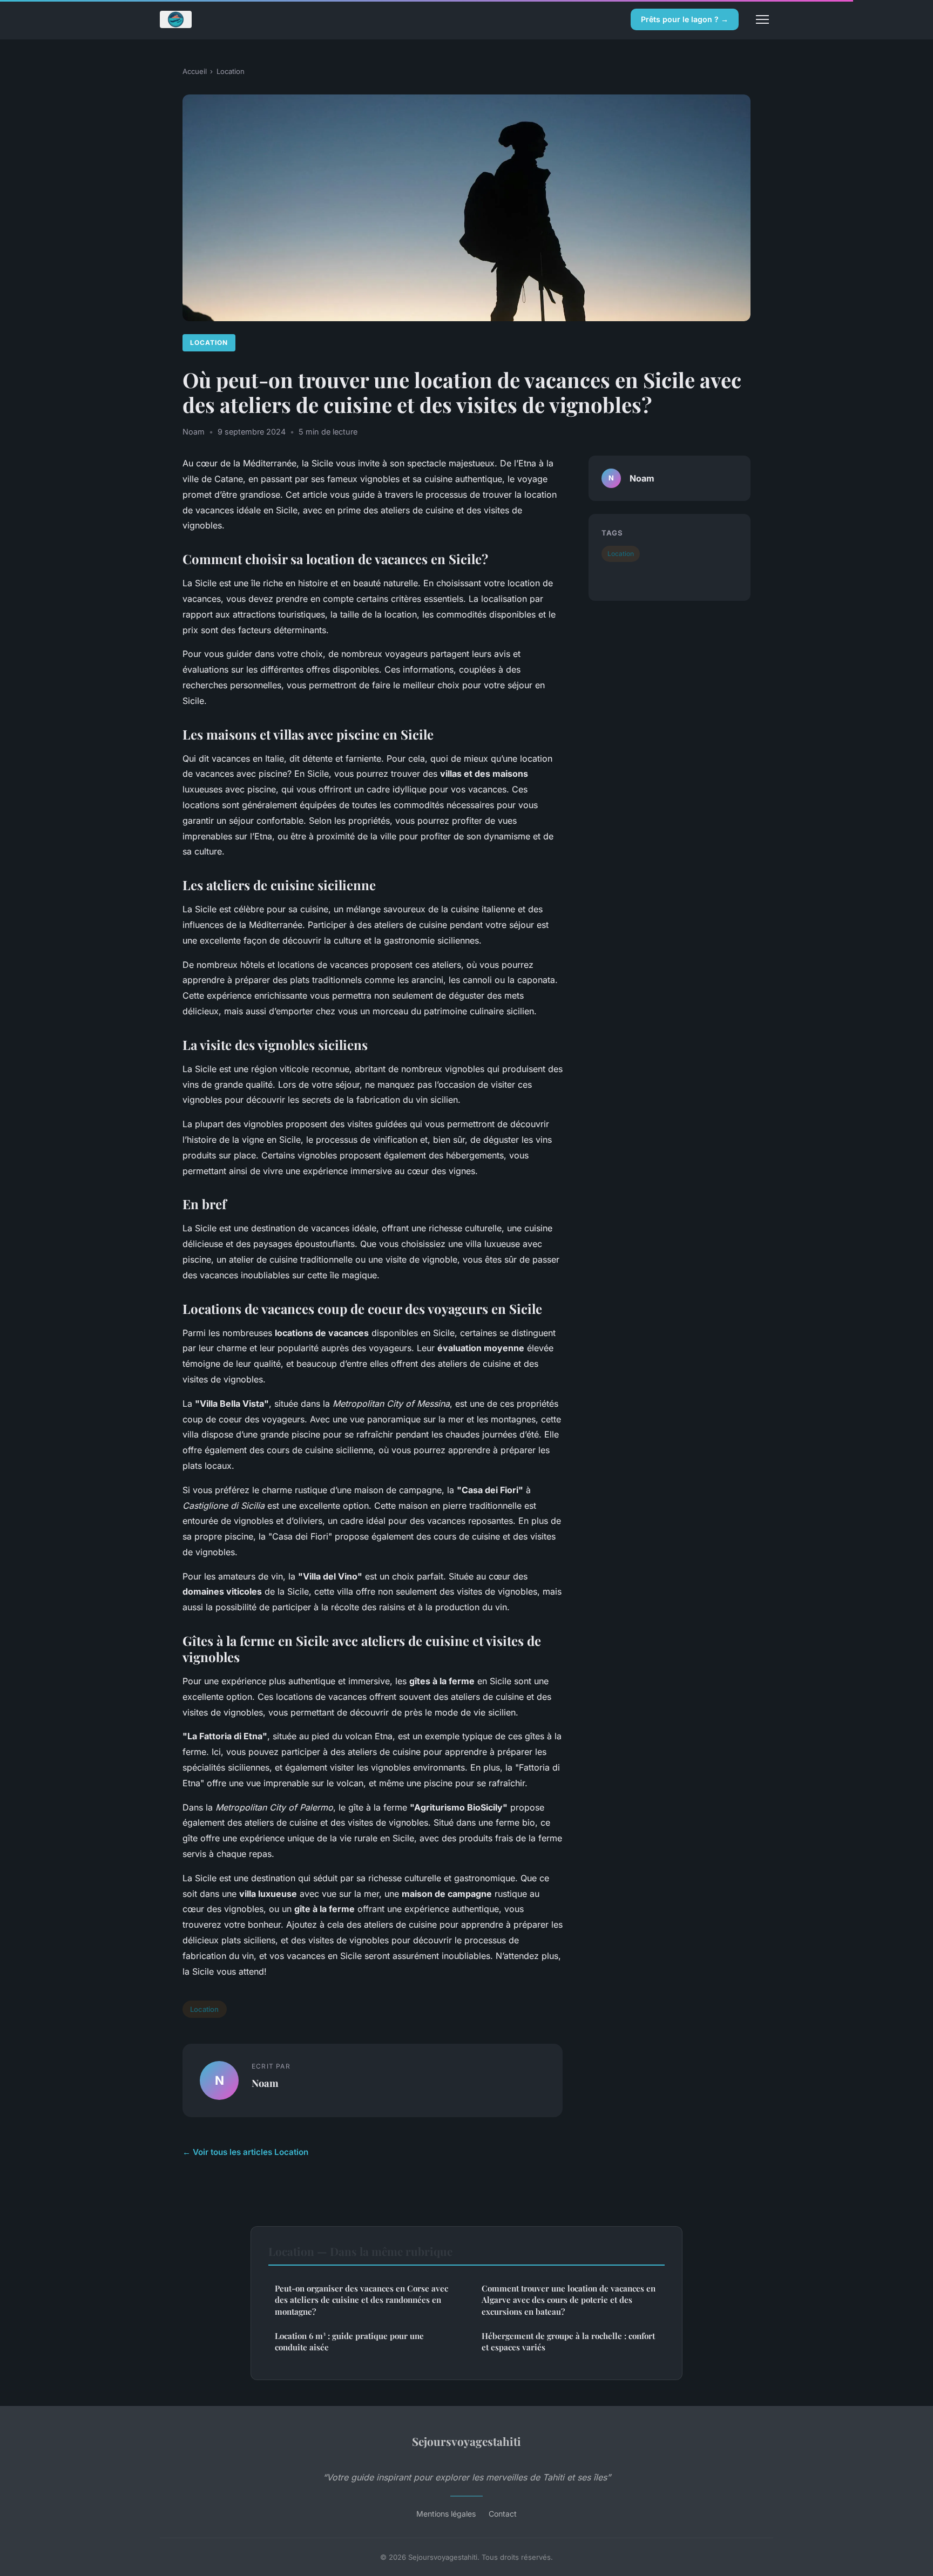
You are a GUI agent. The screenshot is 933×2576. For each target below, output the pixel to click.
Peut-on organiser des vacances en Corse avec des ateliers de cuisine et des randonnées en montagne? (361, 2300)
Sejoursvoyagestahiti (466, 2441)
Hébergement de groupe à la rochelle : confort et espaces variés (568, 2341)
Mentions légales (446, 2514)
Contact (503, 2514)
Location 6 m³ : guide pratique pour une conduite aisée (349, 2341)
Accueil (195, 71)
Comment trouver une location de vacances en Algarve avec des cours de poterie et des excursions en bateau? (569, 2300)
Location (231, 71)
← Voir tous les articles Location (245, 2152)
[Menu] (762, 19)
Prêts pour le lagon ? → (685, 19)
